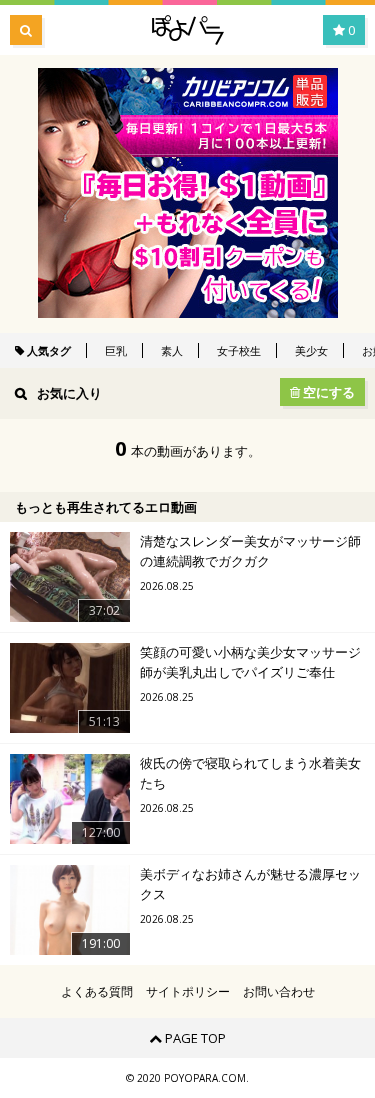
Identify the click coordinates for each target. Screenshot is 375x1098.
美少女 (311, 350)
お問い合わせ (279, 992)
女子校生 (239, 350)
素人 (172, 350)
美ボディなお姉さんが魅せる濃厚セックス (250, 884)
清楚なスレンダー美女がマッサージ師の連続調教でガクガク (250, 551)
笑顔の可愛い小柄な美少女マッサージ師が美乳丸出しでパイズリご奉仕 (250, 662)
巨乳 (116, 350)
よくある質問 (97, 992)
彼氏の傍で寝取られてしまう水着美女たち (250, 773)
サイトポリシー (188, 992)
